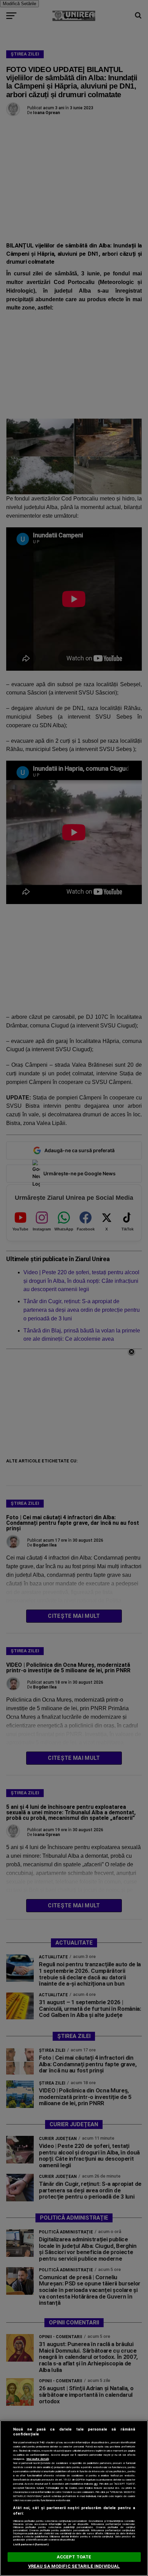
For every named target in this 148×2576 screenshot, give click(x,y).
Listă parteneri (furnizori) (31, 2544)
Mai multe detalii (38, 2459)
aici (96, 2484)
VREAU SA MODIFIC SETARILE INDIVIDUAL (74, 2566)
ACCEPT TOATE (74, 2557)
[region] (74, 2498)
